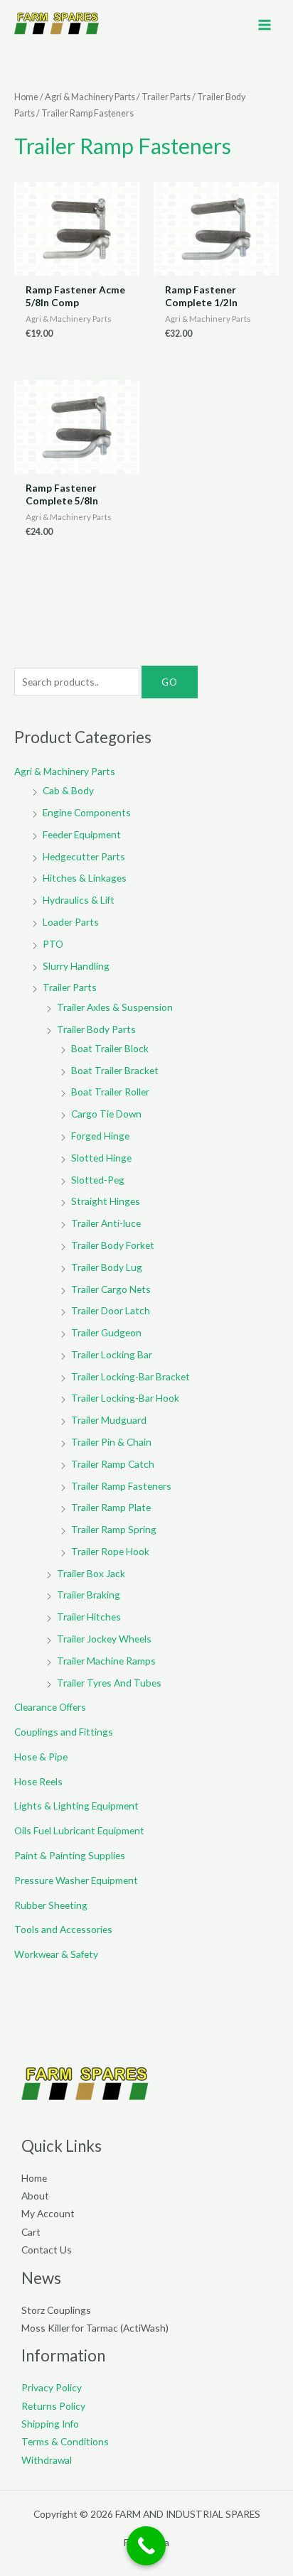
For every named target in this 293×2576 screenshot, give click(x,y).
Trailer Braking (89, 1595)
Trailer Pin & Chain (111, 1442)
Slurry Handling (76, 966)
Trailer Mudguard (109, 1420)
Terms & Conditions (65, 2441)
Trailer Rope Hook (110, 1551)
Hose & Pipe (41, 1757)
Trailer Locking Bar (112, 1354)
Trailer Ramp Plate (111, 1507)
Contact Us (47, 2250)
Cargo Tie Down (106, 1114)
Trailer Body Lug (107, 1267)
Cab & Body (68, 790)
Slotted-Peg (98, 1180)
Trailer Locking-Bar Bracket (130, 1376)
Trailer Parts (166, 97)
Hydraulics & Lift (79, 900)
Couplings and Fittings (64, 1732)
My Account (48, 2213)
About (35, 2196)
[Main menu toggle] (265, 25)
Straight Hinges (106, 1201)
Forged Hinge (100, 1136)
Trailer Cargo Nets (111, 1289)
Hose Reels (38, 1781)
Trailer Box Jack (91, 1573)
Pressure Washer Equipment (76, 1880)
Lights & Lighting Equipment (76, 1806)
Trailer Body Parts (96, 1029)
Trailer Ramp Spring (114, 1529)
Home (26, 97)
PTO (53, 944)
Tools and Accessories (63, 1929)
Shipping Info (50, 2424)
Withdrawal (47, 2460)
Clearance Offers (50, 1707)
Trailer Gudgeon (106, 1332)
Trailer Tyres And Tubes (109, 1683)
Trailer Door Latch (111, 1310)
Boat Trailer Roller (110, 1092)
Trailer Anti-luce (106, 1223)
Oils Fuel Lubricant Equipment (79, 1830)
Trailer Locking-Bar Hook (125, 1398)
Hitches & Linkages (85, 878)
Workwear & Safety (56, 1954)
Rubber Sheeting (51, 1905)
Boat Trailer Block (110, 1048)
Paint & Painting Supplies (70, 1855)
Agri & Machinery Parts (90, 97)
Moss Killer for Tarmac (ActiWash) (95, 2328)
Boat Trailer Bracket (115, 1070)
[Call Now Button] (146, 2546)
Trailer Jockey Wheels (104, 1639)
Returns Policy (53, 2406)
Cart (31, 2232)
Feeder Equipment (82, 834)
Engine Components (87, 812)
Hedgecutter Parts (84, 856)
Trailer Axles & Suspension (115, 1007)
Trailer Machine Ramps (106, 1661)
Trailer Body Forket (113, 1245)
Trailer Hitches (89, 1617)
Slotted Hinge (101, 1158)
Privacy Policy (52, 2387)
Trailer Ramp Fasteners (121, 1486)
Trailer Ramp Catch (113, 1464)
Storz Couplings (56, 2310)
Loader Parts (71, 922)
